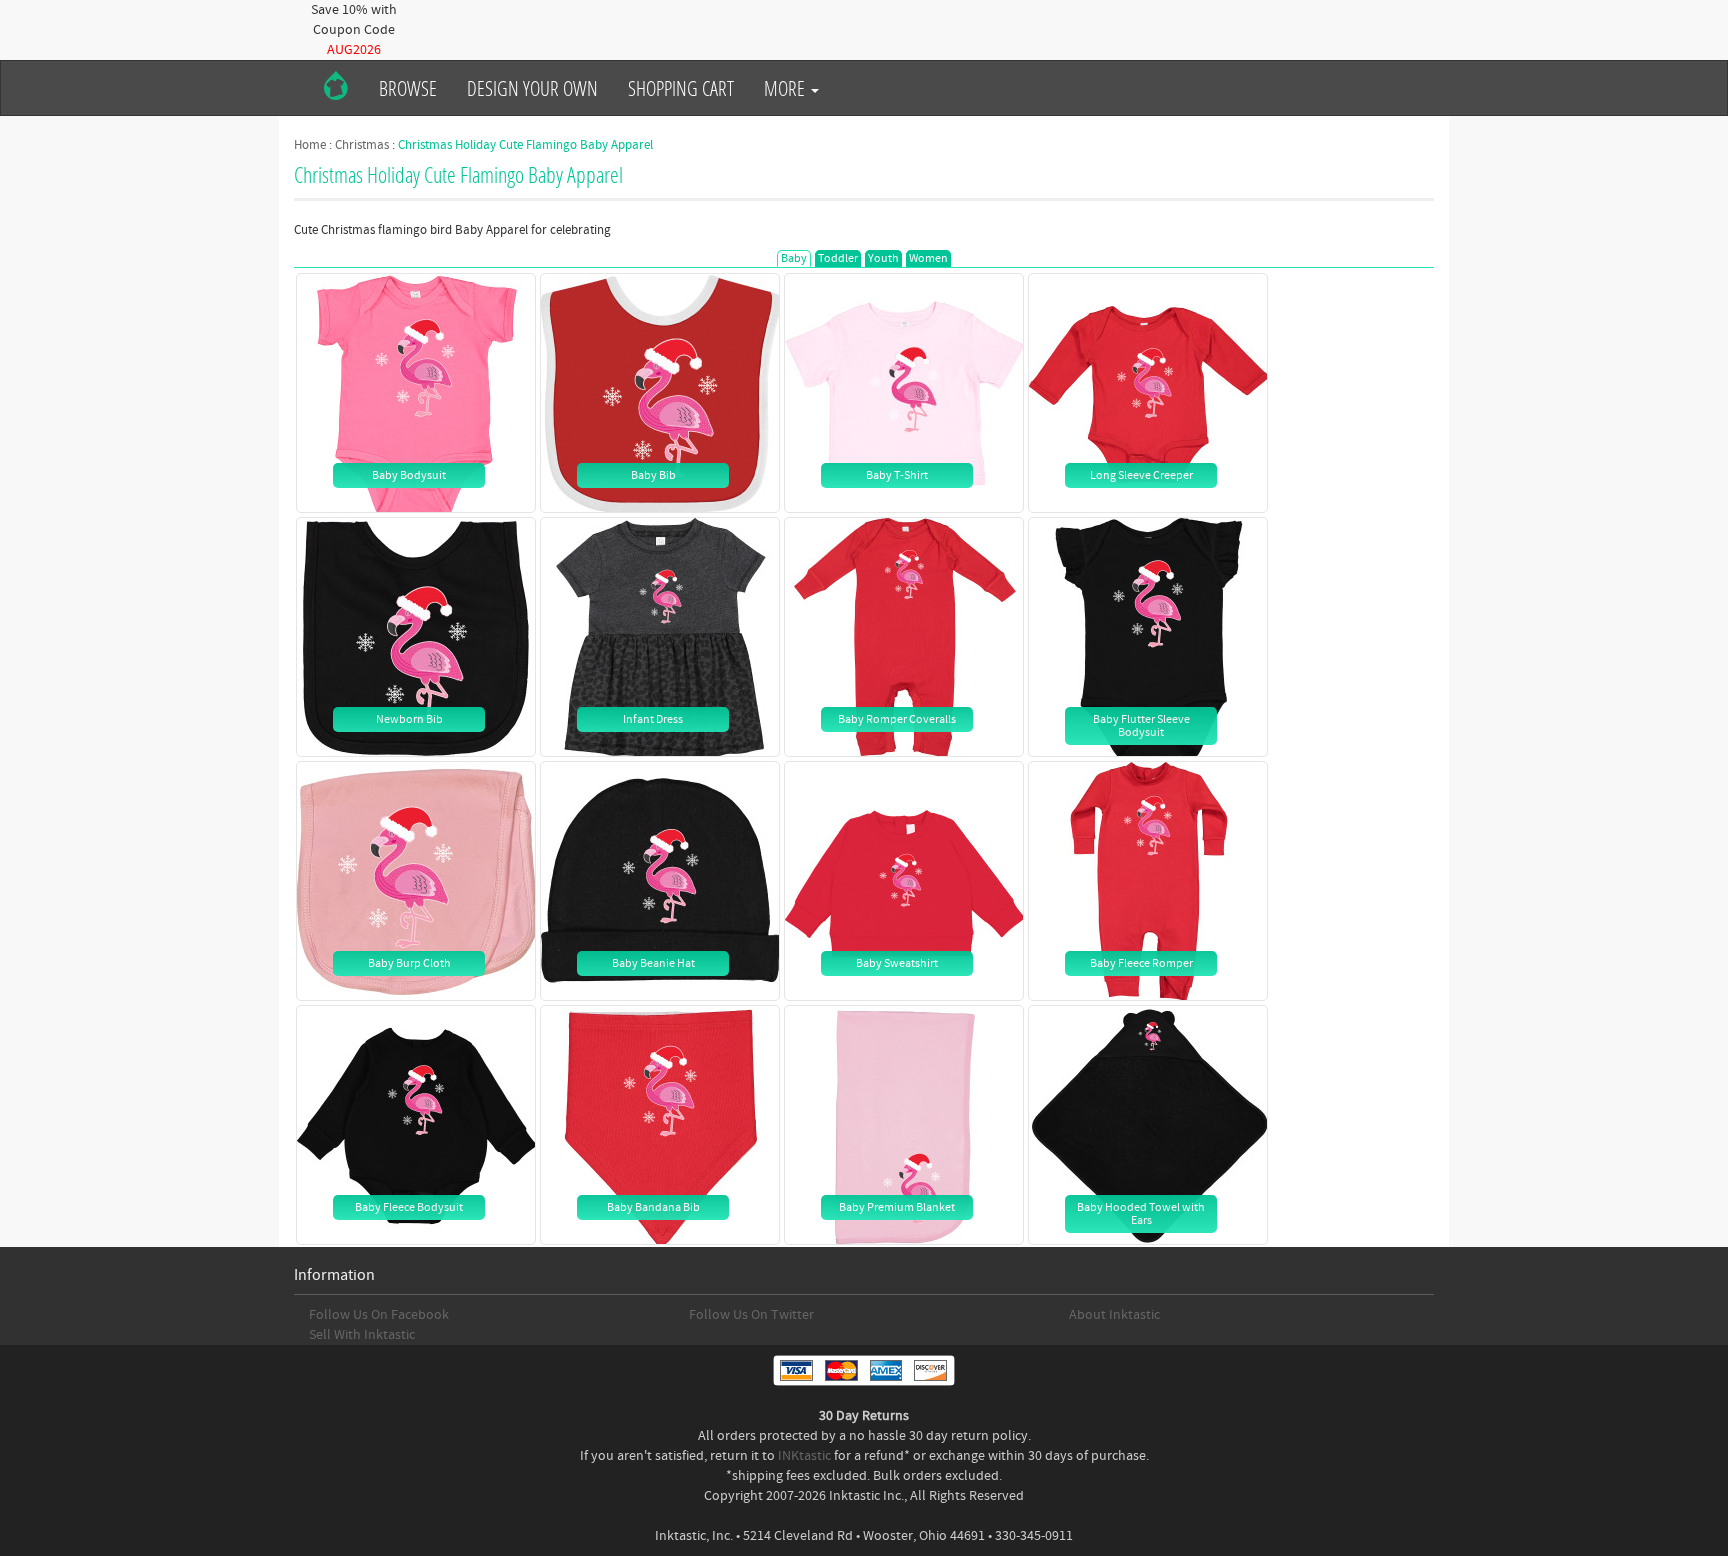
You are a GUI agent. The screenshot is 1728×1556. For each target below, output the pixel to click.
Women (928, 258)
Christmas (362, 145)
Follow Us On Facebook (379, 1315)
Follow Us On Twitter (751, 1315)
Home (310, 145)
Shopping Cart (681, 88)
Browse (408, 88)
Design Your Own (532, 88)
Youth (883, 258)
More (786, 88)
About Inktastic (1114, 1315)
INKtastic (804, 1456)
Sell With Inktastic (362, 1335)
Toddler (838, 258)
